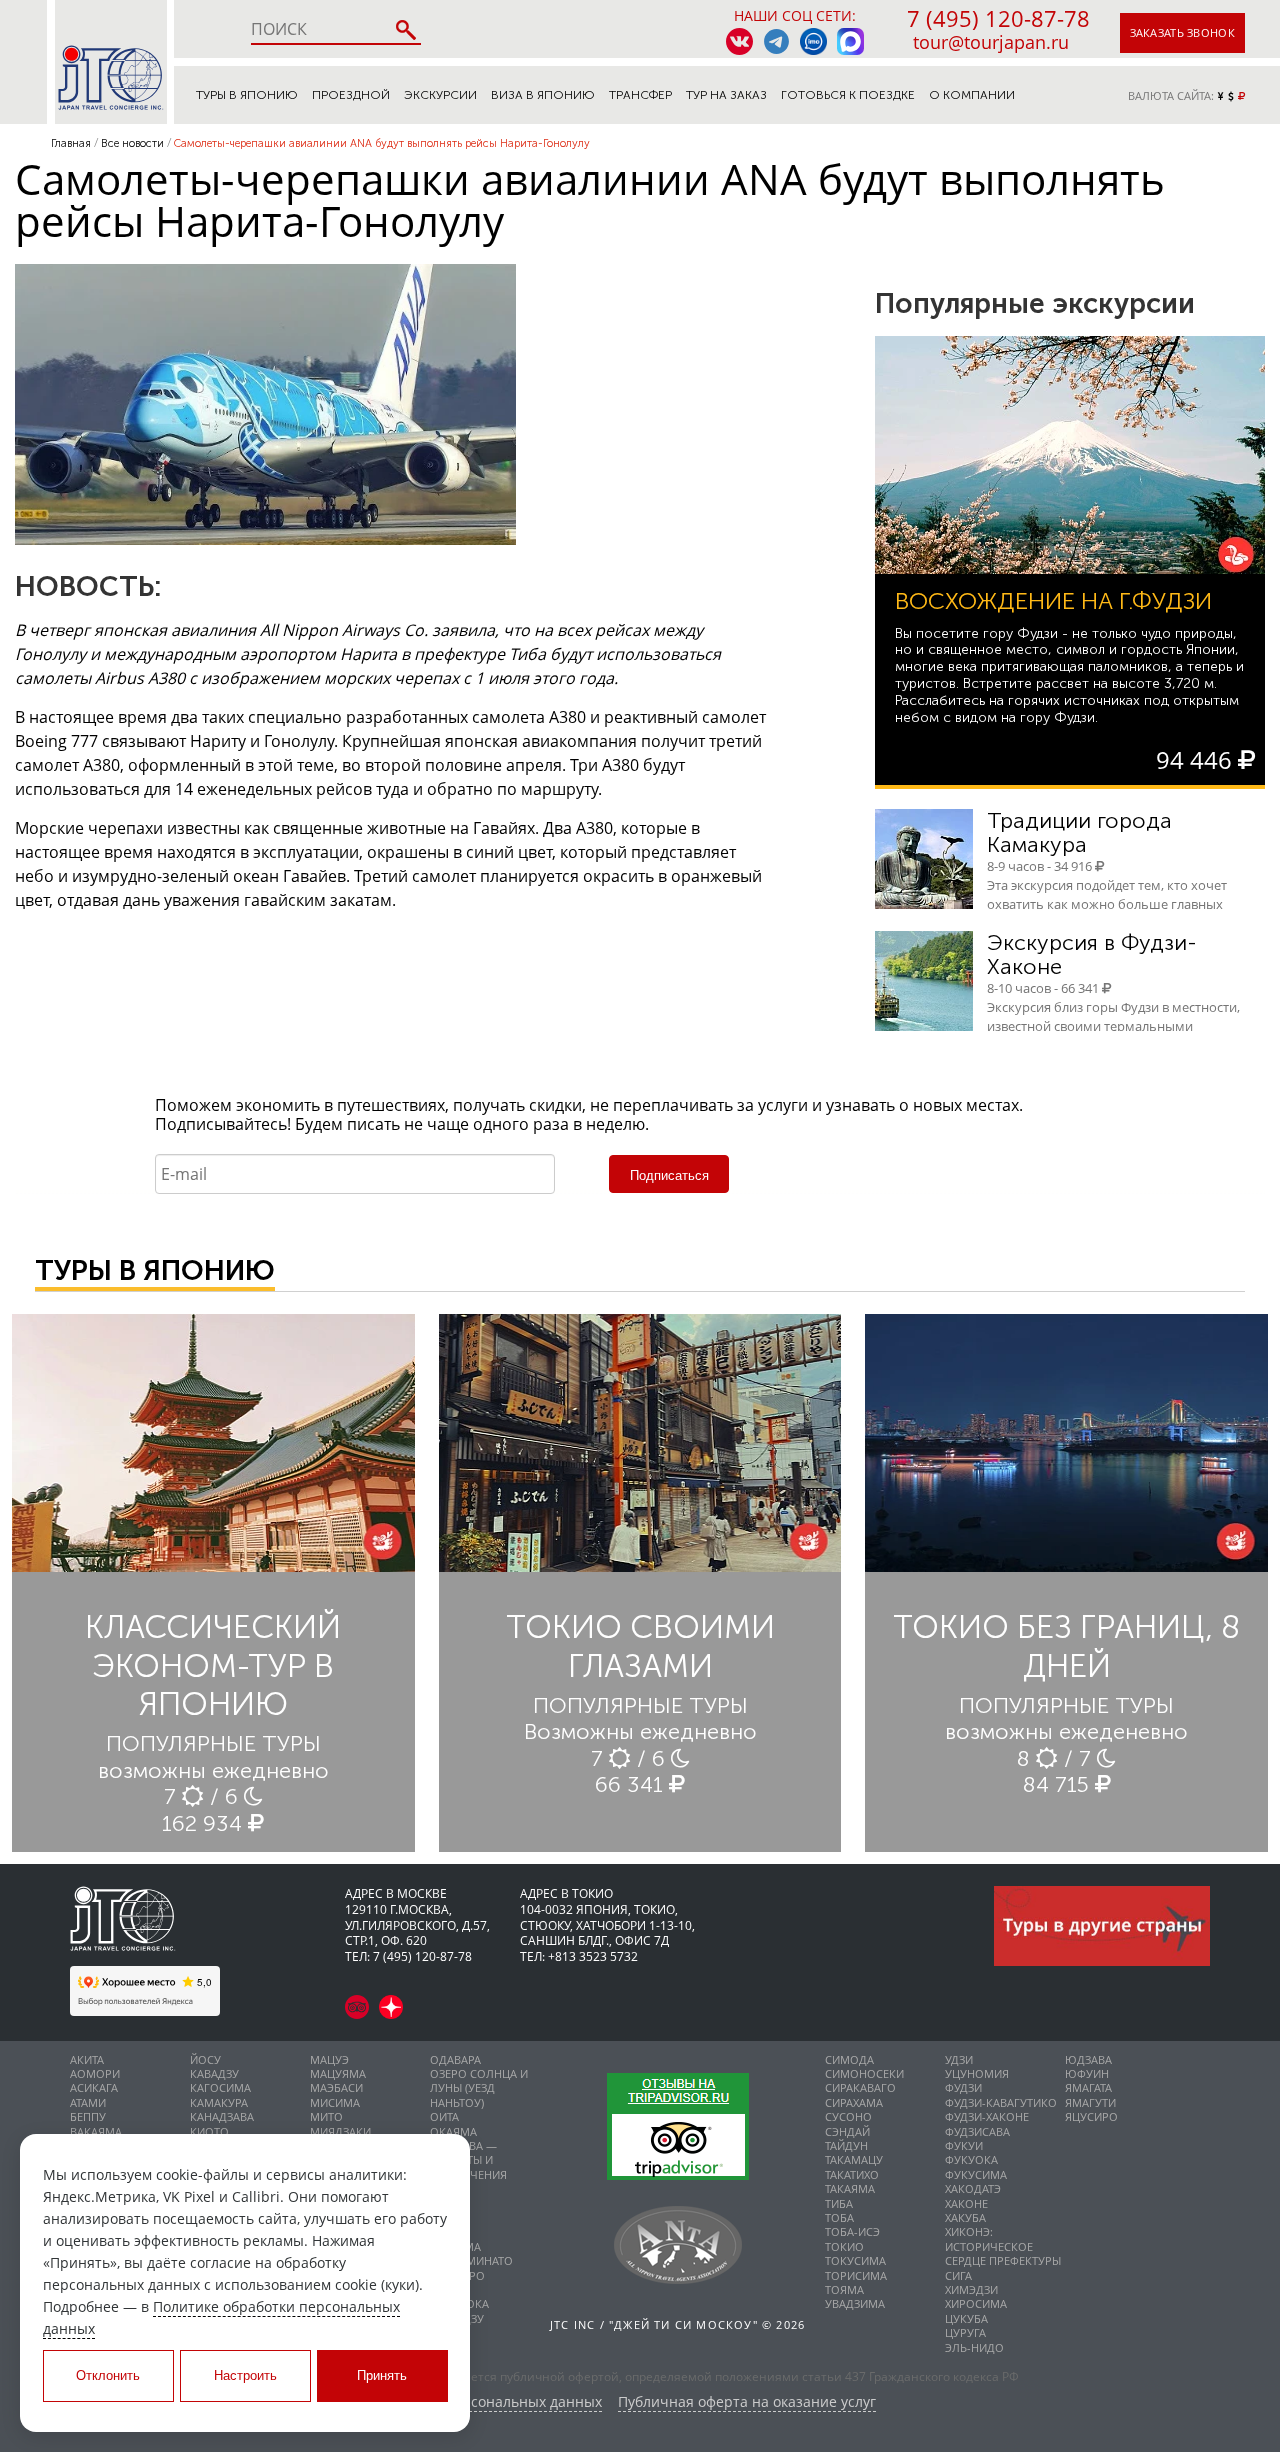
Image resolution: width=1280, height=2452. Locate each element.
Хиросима (976, 2303)
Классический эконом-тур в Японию (213, 1665)
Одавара (455, 2059)
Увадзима (855, 2303)
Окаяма (453, 2131)
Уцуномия (977, 2073)
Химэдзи (971, 2289)
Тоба (839, 2217)
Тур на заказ (726, 95)
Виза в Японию (543, 95)
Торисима (856, 2275)
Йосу (205, 2059)
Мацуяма (338, 2073)
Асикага (94, 2087)
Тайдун (846, 2145)
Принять (382, 2375)
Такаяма (850, 2188)
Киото (209, 2131)
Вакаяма (96, 2131)
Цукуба (966, 2318)
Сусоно (848, 2116)
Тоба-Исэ (852, 2231)
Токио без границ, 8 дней (1066, 1646)
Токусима (855, 2260)
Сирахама (854, 2102)
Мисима (335, 2102)
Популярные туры (213, 1743)
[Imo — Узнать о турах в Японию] (813, 41)
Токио (844, 2246)
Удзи (959, 2059)
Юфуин (1087, 2073)
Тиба (839, 2203)
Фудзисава (977, 2131)
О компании (972, 95)
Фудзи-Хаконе (987, 2116)
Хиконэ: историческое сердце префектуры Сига (1003, 2253)
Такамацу (854, 2159)
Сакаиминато (471, 2260)
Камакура (219, 2102)
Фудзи (963, 2087)
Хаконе (966, 2203)
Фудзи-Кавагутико (1001, 2102)
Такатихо (852, 2174)
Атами (88, 2102)
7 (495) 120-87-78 (998, 18)
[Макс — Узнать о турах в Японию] (850, 41)
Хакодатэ (973, 2188)
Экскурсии (440, 95)
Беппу (88, 2116)
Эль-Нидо (974, 2347)
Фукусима (976, 2174)
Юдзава (1088, 2059)
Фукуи (964, 2145)
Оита (444, 2116)
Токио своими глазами (640, 1646)
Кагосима (220, 2087)
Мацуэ (329, 2059)
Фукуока (971, 2159)
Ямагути (1090, 2102)
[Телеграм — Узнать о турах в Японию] (776, 41)
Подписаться (669, 1175)
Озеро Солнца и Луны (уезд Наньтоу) (479, 2088)
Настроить (245, 2375)
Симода (849, 2059)
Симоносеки (864, 2073)
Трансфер (640, 95)
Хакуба (965, 2217)
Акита (87, 2059)
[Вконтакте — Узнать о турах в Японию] (739, 41)
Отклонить (108, 2375)
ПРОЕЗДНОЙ (351, 95)
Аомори (95, 2073)
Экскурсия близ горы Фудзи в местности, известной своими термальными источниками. (1113, 1026)
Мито (326, 2116)
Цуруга (965, 2332)
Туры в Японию (247, 95)
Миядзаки (340, 2131)
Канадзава (222, 2116)
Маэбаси (336, 2087)
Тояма (844, 2289)
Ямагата (1088, 2087)
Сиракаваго (860, 2087)
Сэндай (847, 2131)
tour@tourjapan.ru (991, 42)
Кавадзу (214, 2073)
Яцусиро (1091, 2116)
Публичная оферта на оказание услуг (747, 2402)
